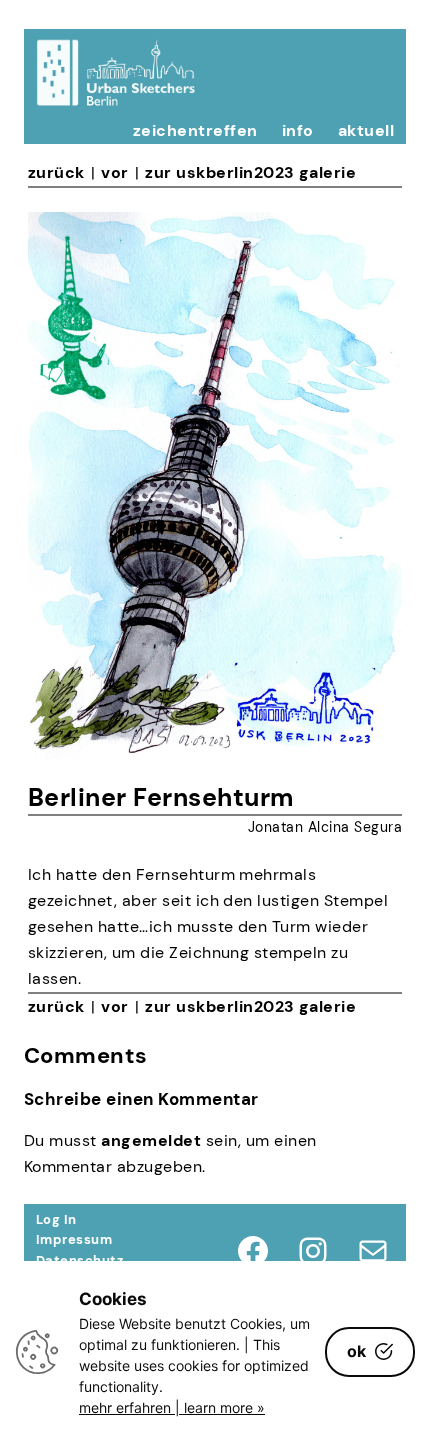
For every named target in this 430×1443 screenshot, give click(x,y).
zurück (56, 172)
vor (114, 172)
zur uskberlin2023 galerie (250, 172)
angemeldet (151, 1140)
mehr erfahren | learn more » (172, 1407)
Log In (56, 1219)
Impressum (74, 1239)
